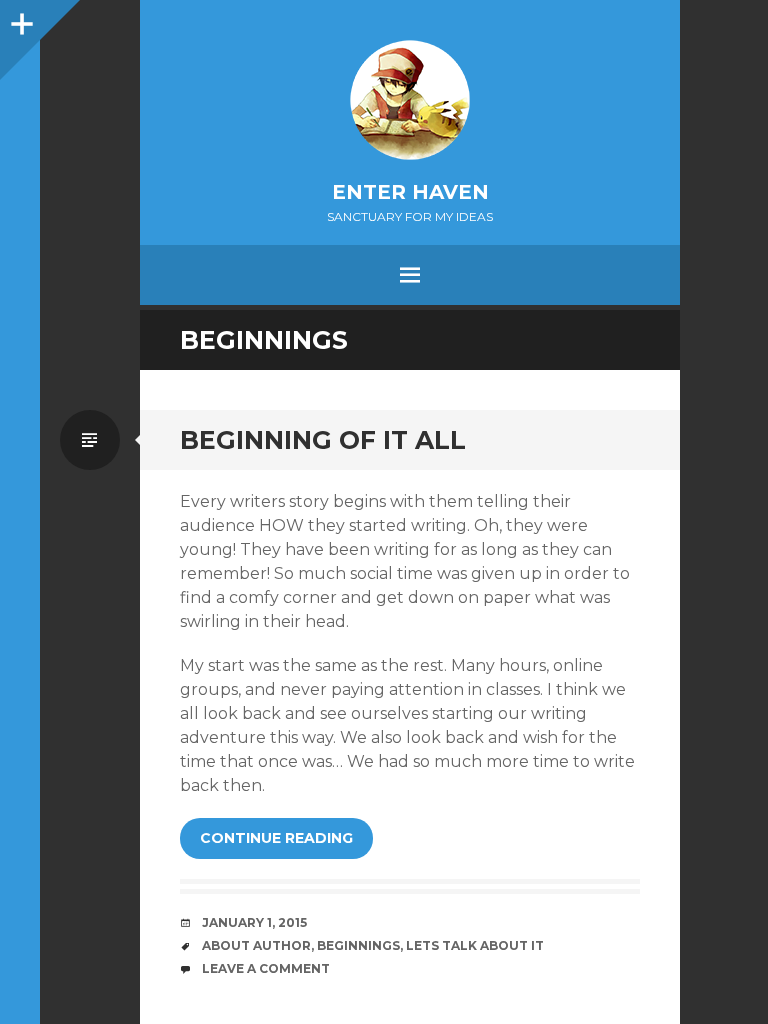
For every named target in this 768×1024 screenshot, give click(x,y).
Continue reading (276, 838)
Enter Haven (410, 192)
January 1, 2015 (254, 922)
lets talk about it (475, 945)
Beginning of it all (323, 440)
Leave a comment (266, 968)
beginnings (358, 945)
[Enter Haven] (410, 100)
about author (256, 945)
